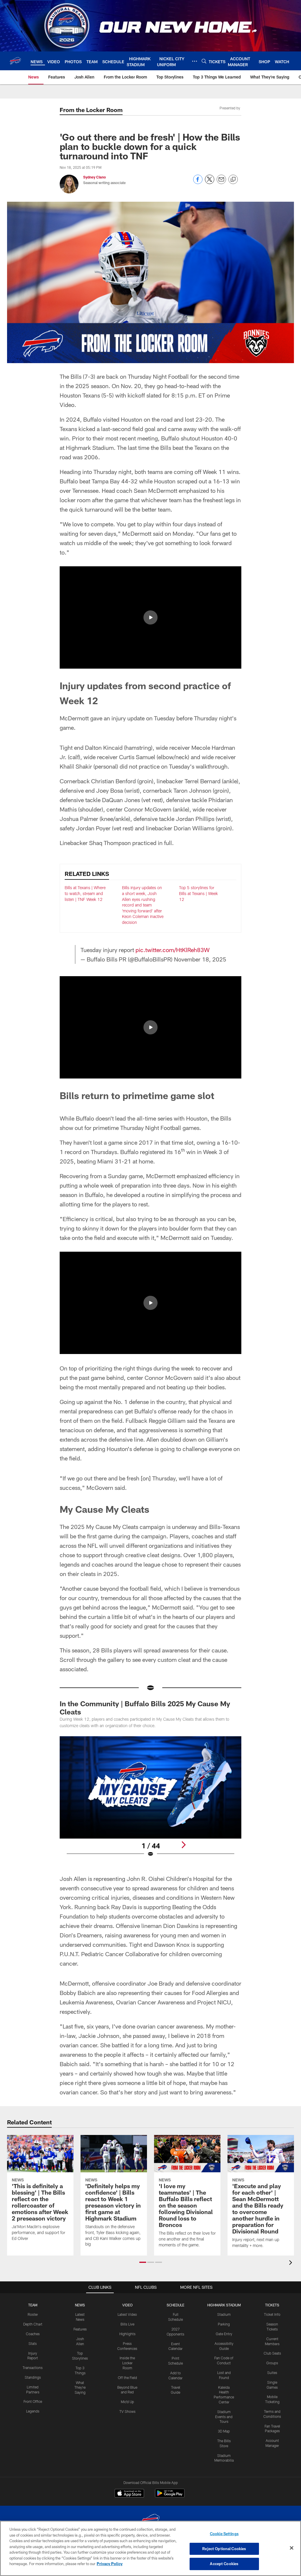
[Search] (204, 61)
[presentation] (292, 2263)
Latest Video (127, 2314)
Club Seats (272, 2353)
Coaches (33, 2334)
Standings (33, 2377)
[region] (150, 2548)
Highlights (127, 2334)
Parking (224, 2324)
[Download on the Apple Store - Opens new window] (129, 2494)
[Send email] (221, 182)
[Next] (183, 1845)
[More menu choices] (195, 61)
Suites (272, 2373)
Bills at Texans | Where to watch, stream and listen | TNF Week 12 (85, 893)
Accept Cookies (224, 2564)
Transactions (33, 2368)
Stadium (224, 2314)
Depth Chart (33, 2324)
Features (80, 2329)
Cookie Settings (224, 2534)
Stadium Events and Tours (224, 2417)
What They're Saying (80, 2388)
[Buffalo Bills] (150, 2521)
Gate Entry (224, 2334)
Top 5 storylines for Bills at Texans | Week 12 (198, 893)
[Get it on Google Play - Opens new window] (170, 2496)
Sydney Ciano (95, 177)
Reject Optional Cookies (224, 2549)
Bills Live (127, 2324)
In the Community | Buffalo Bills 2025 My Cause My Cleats (145, 1708)
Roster (33, 2314)
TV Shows (127, 2411)
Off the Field (127, 2378)
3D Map (224, 2431)
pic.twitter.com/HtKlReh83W (173, 950)
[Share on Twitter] (210, 182)
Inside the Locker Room (127, 2363)
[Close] (292, 2548)
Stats (33, 2343)
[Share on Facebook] (198, 182)
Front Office (33, 2401)
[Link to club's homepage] (15, 61)
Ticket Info (272, 2314)
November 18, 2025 (200, 959)
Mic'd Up (127, 2402)
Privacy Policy (110, 2564)
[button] (150, 617)
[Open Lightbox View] (151, 1800)
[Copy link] (233, 180)
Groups (272, 2363)
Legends (33, 2411)
